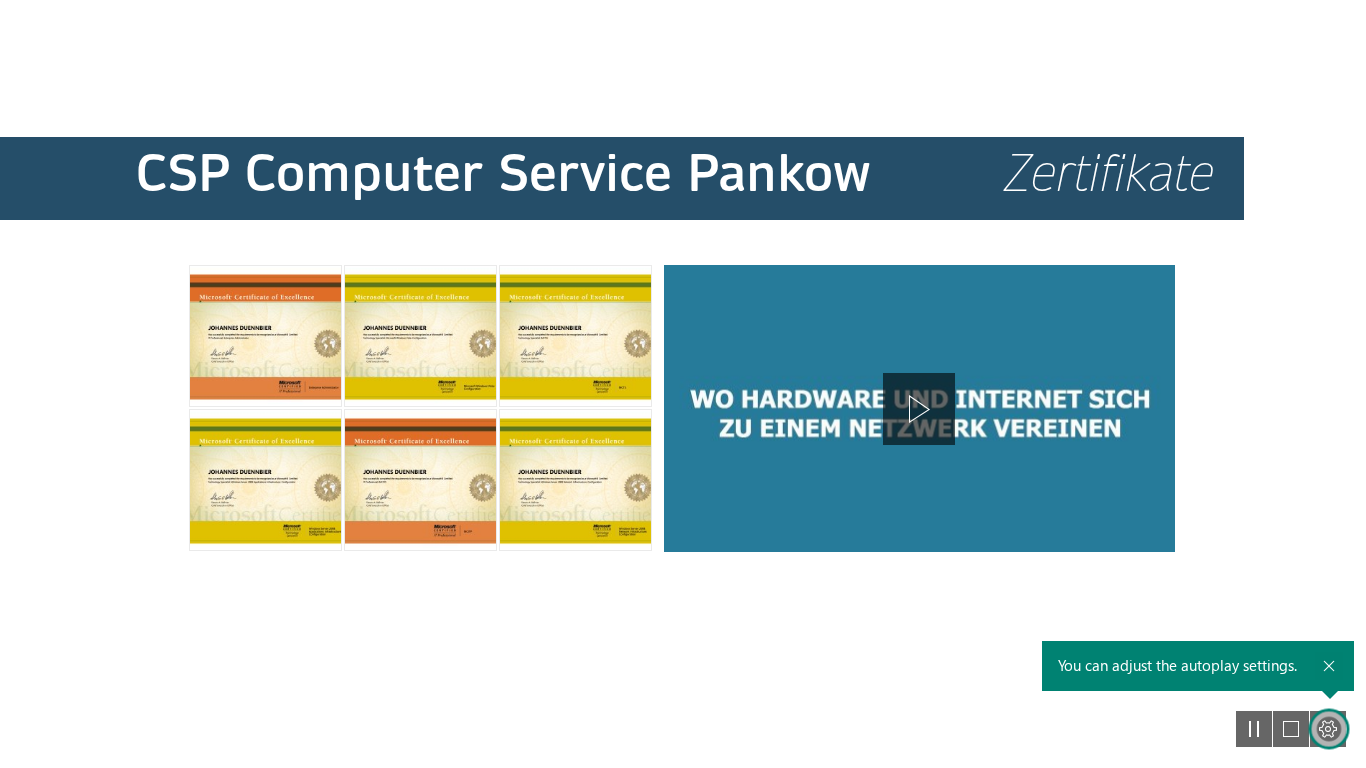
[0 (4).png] (575, 336)
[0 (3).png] (420, 336)
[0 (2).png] (265, 336)
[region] (919, 408)
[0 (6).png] (420, 480)
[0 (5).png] (265, 480)
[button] (919, 409)
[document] (683, 384)
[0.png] (575, 480)
